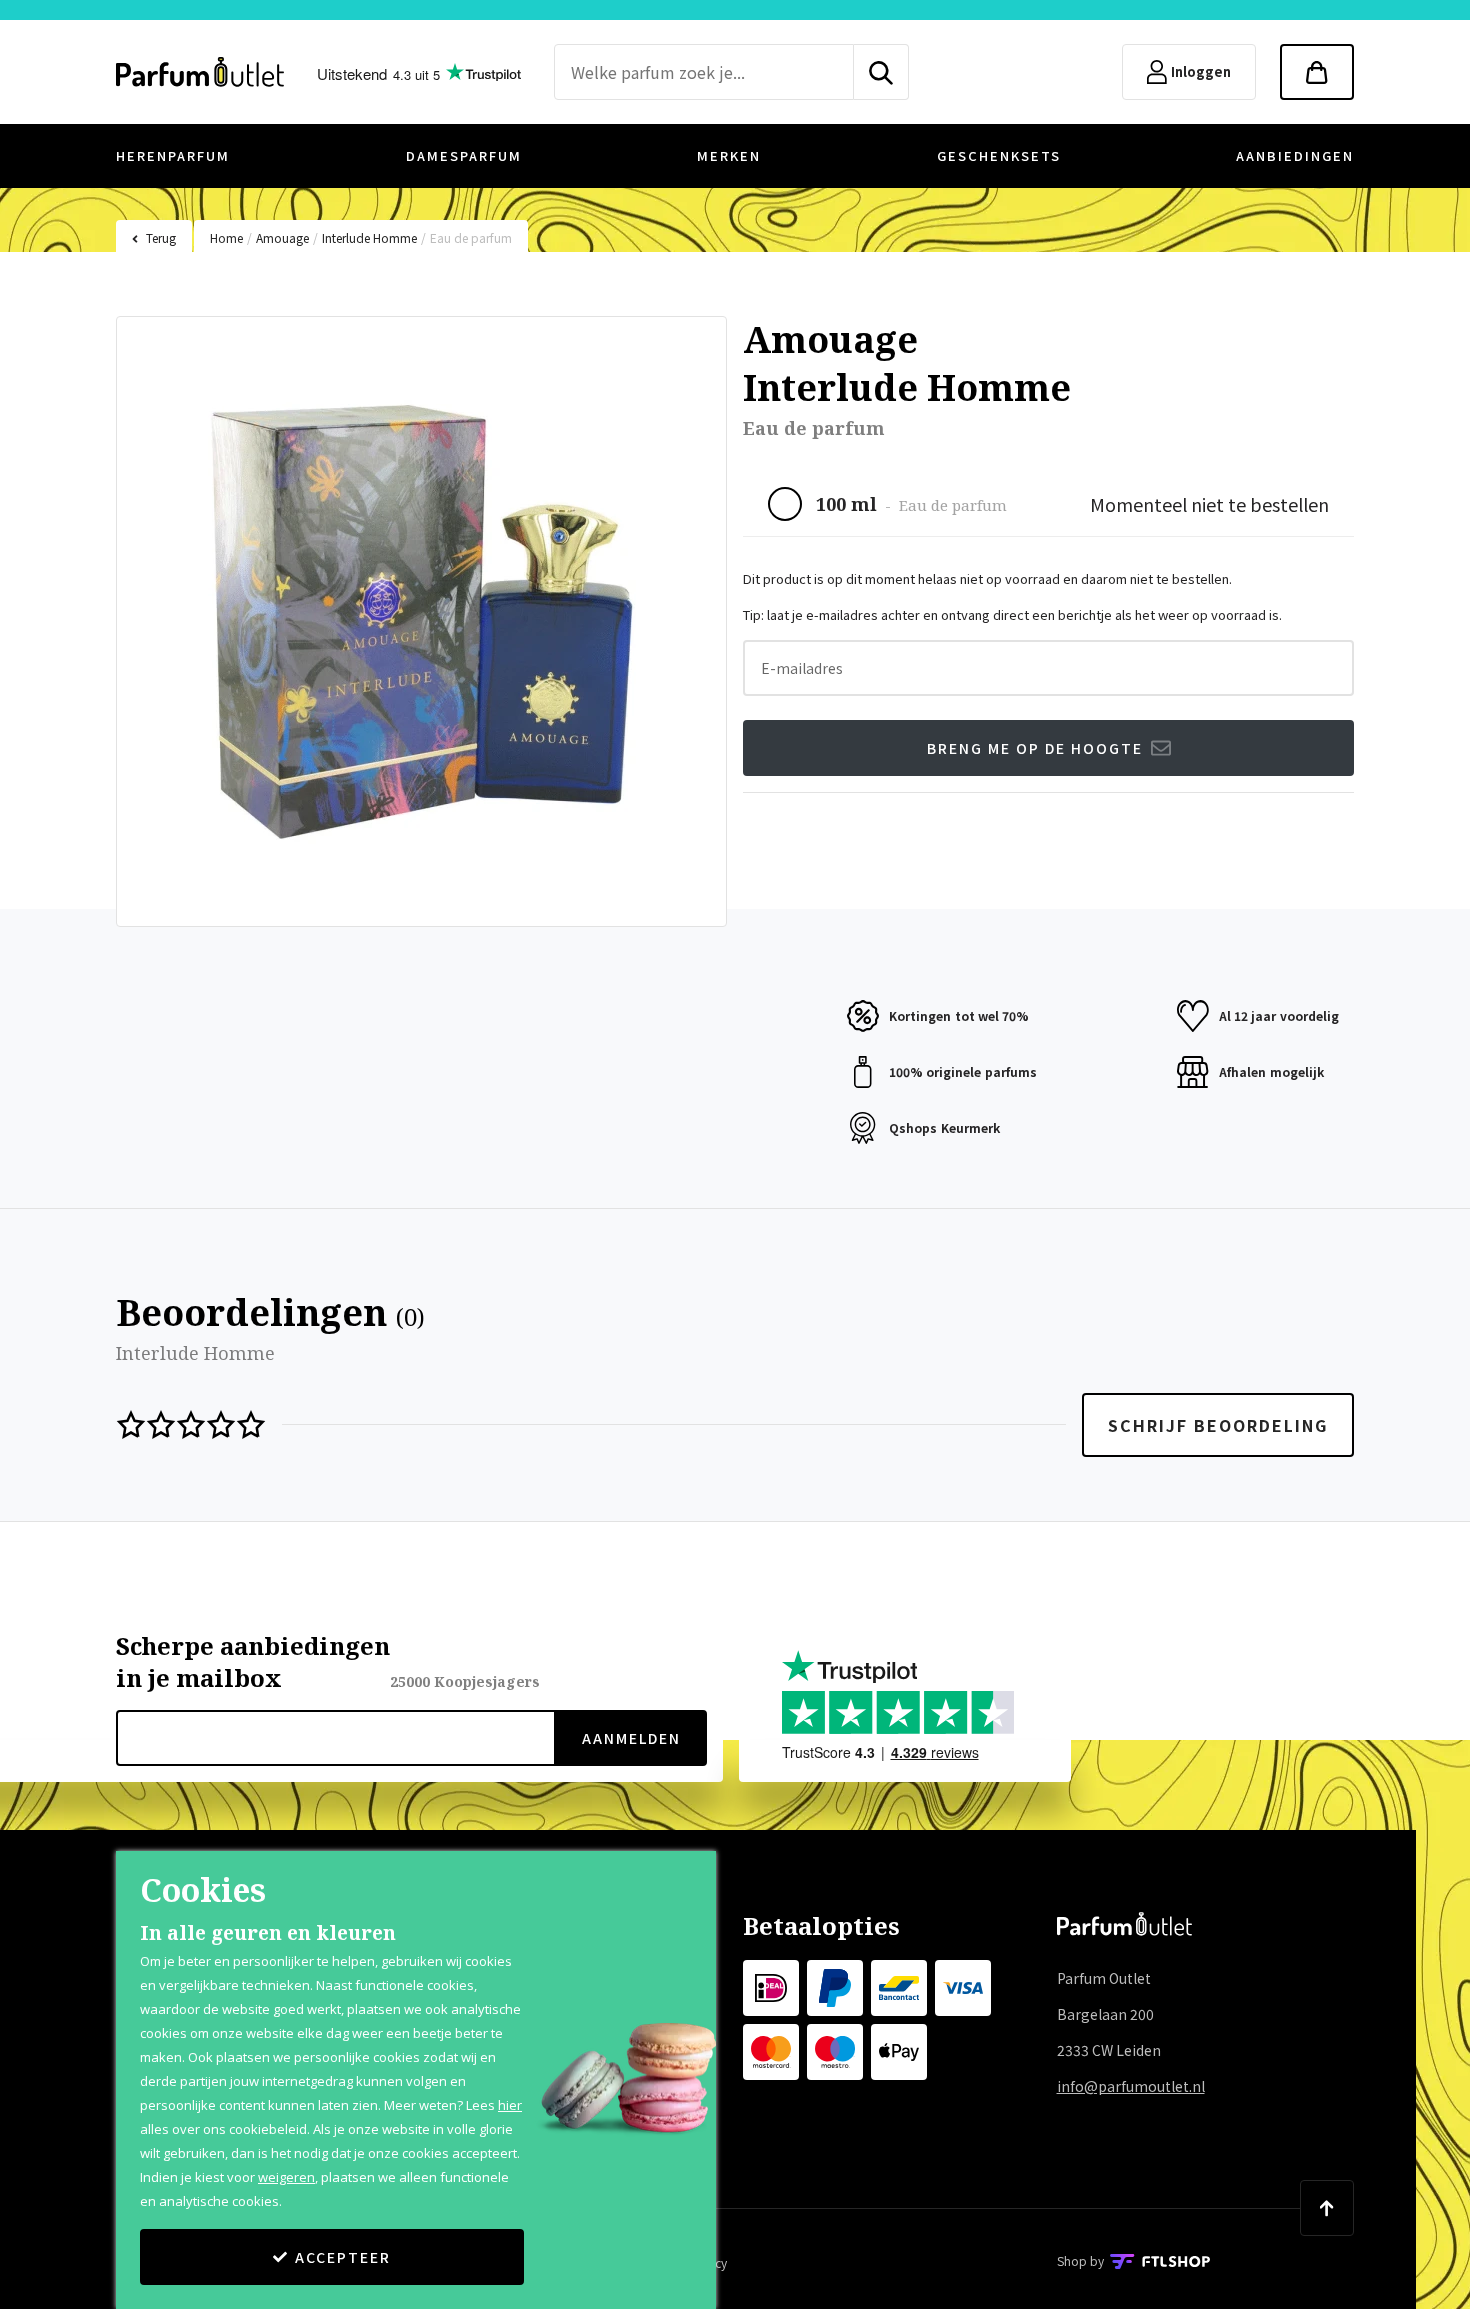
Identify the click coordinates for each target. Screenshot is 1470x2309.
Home (226, 237)
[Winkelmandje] (1317, 72)
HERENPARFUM (173, 155)
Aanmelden (631, 1738)
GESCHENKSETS (999, 155)
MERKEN (729, 155)
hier (510, 2105)
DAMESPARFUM (464, 155)
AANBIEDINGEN (1295, 155)
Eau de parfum (471, 237)
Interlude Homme (369, 237)
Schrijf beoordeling (1218, 1425)
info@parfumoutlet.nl (1131, 2086)
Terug (161, 237)
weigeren (286, 2177)
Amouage (282, 237)
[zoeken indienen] (881, 72)
